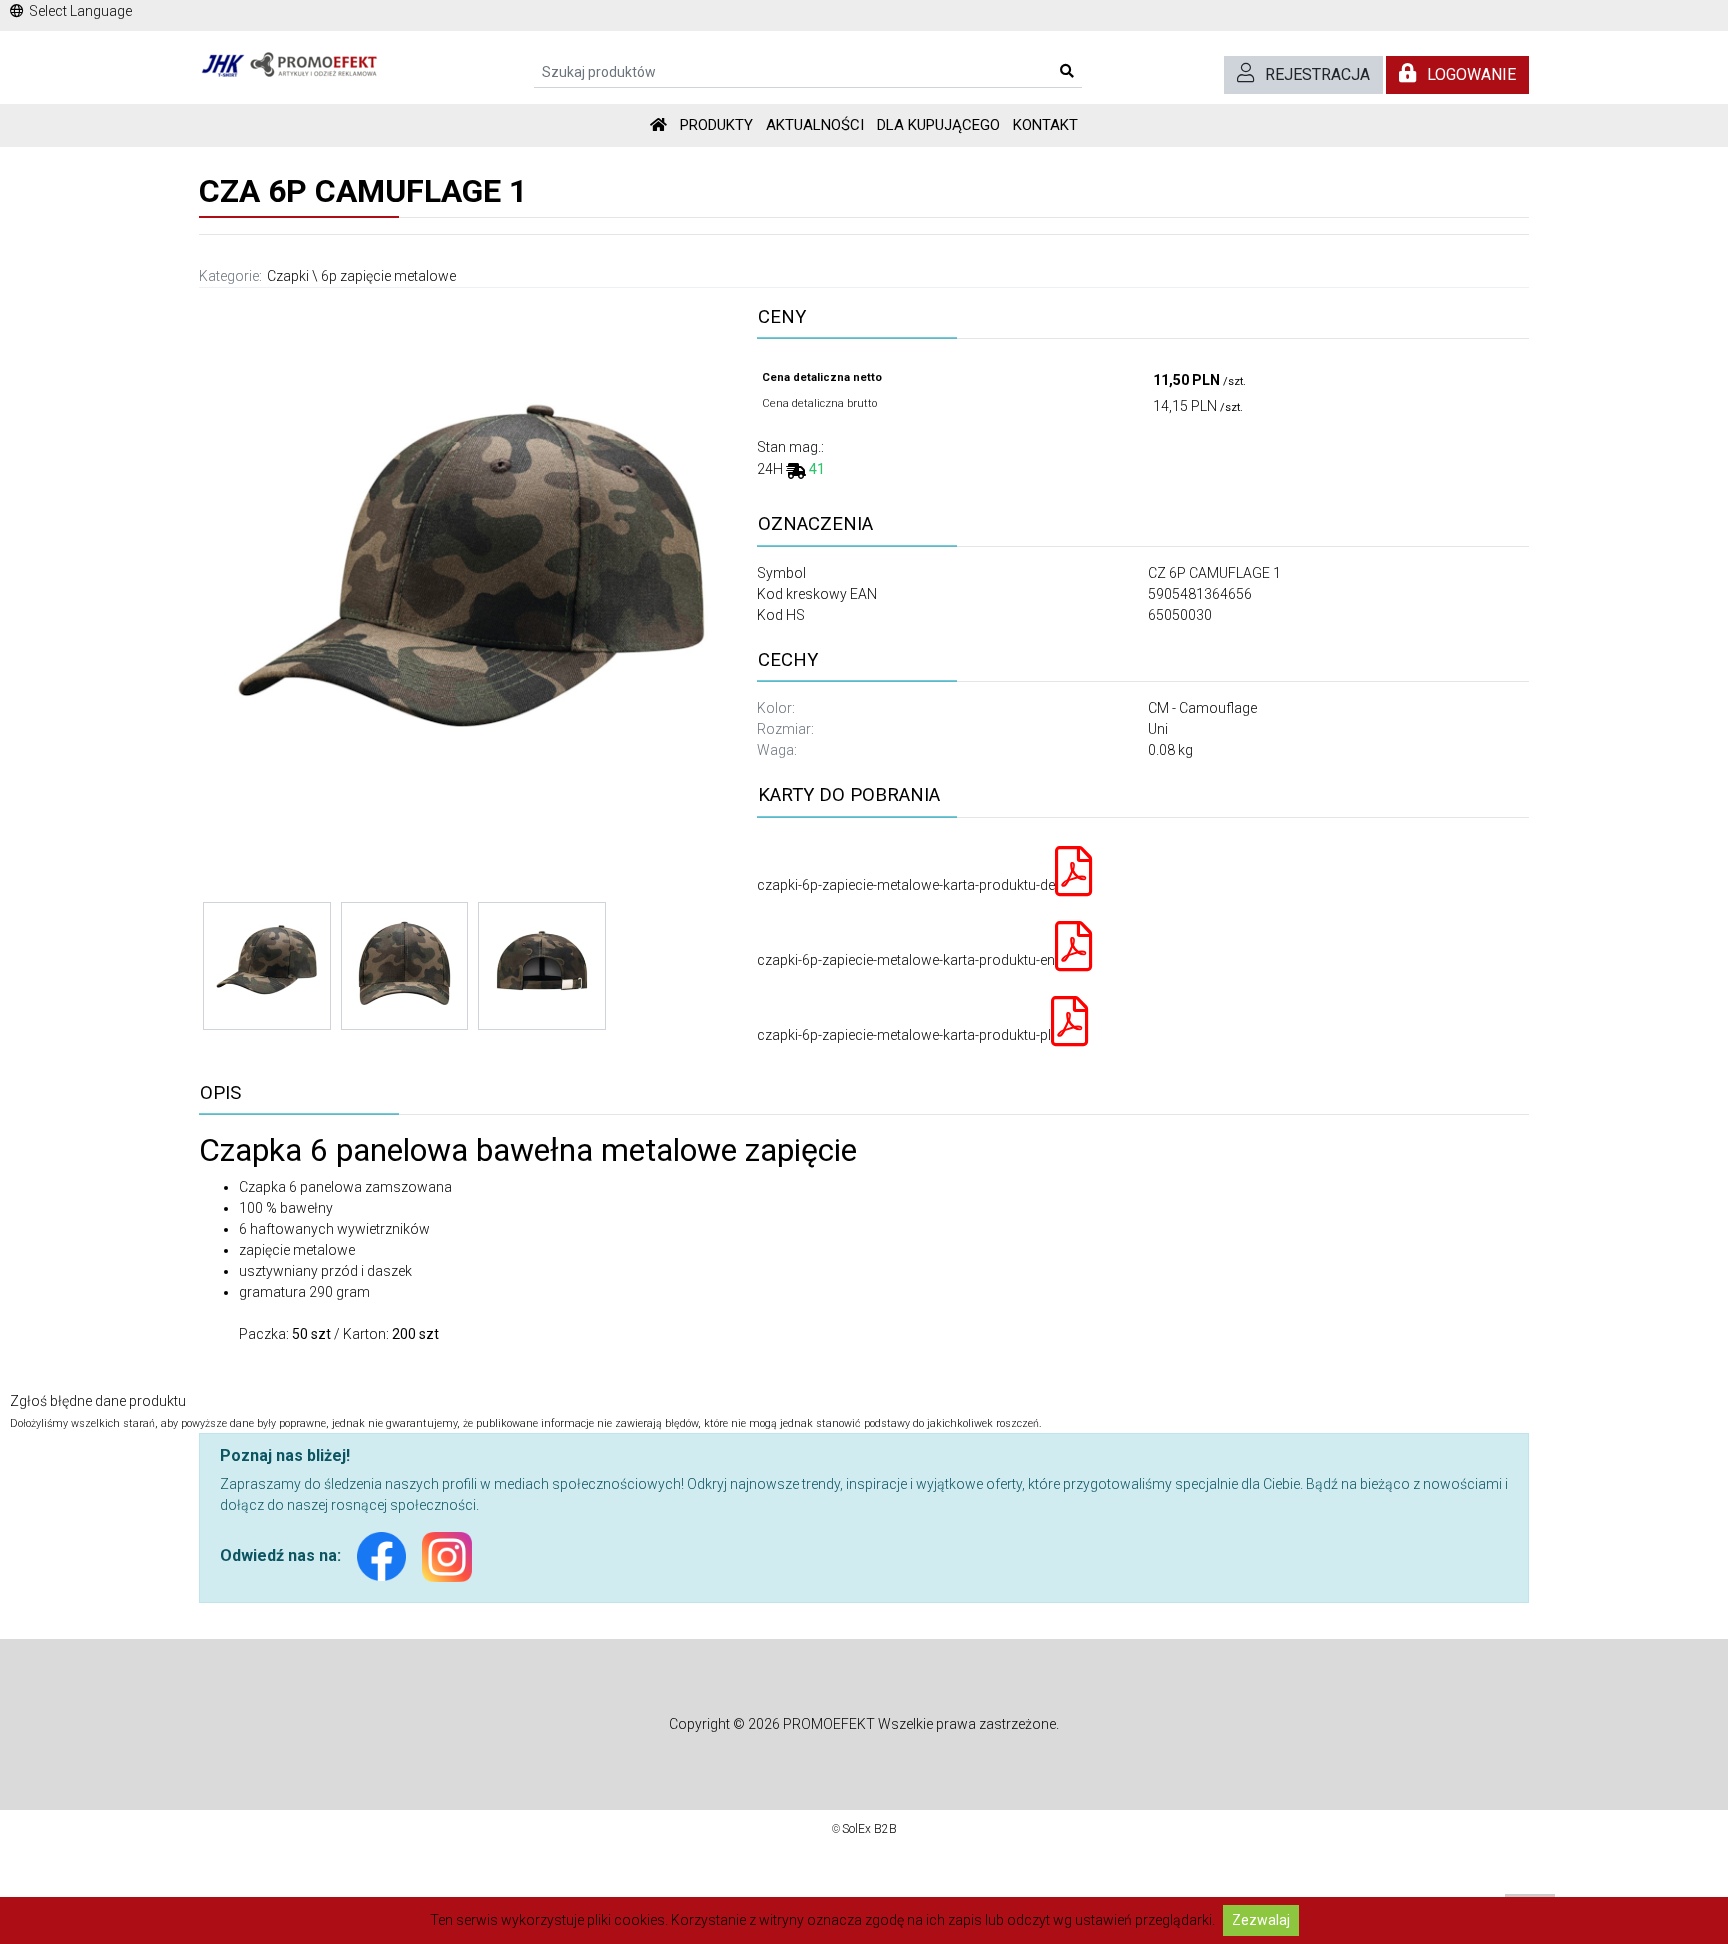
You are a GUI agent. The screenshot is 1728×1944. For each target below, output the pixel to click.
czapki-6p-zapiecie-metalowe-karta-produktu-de (906, 885)
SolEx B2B (869, 1829)
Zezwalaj (1261, 1920)
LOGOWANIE (1471, 74)
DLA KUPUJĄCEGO (938, 125)
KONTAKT (1045, 125)
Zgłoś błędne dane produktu (98, 1401)
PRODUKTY (716, 125)
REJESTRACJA (1317, 74)
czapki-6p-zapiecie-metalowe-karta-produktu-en (906, 960)
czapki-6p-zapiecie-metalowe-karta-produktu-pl (904, 1035)
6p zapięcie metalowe (388, 276)
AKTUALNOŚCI (815, 125)
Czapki (288, 276)
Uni (1158, 729)
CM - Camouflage (1202, 708)
